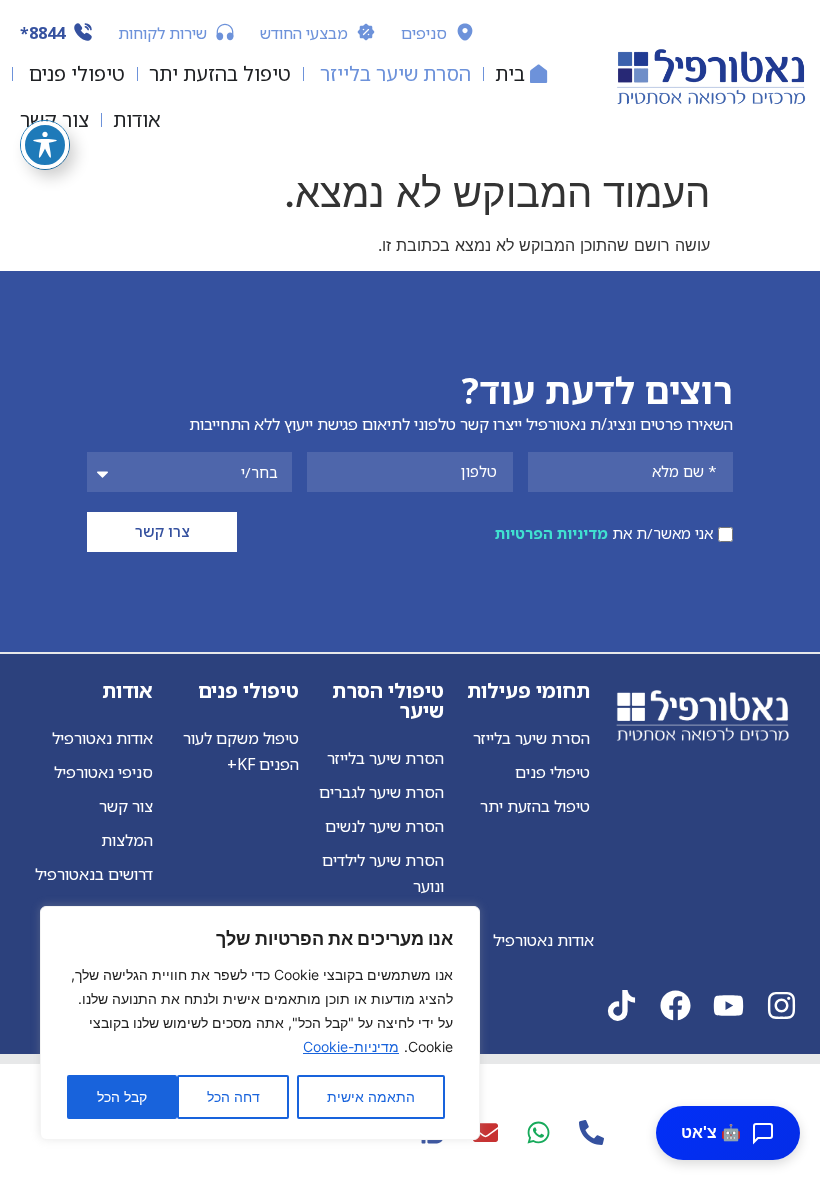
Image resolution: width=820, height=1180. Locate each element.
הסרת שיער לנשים (384, 826)
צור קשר (126, 806)
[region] (260, 1023)
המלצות (127, 840)
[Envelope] (485, 1132)
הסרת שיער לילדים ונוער (383, 873)
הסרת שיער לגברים (381, 792)
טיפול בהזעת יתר (535, 806)
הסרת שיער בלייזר (531, 738)
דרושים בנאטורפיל (94, 874)
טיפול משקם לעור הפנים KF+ (241, 751)
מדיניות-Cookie (351, 1046)
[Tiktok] (621, 1005)
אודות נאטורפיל (102, 738)
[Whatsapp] (538, 1132)
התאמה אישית (371, 1096)
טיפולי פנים (552, 772)
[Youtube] (728, 1005)
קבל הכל (122, 1096)
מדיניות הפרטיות (551, 533)
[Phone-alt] (591, 1132)
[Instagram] (781, 1005)
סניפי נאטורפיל (103, 772)
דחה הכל (233, 1096)
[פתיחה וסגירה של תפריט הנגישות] (45, 145)
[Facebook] (675, 1005)
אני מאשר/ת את (604, 533)
